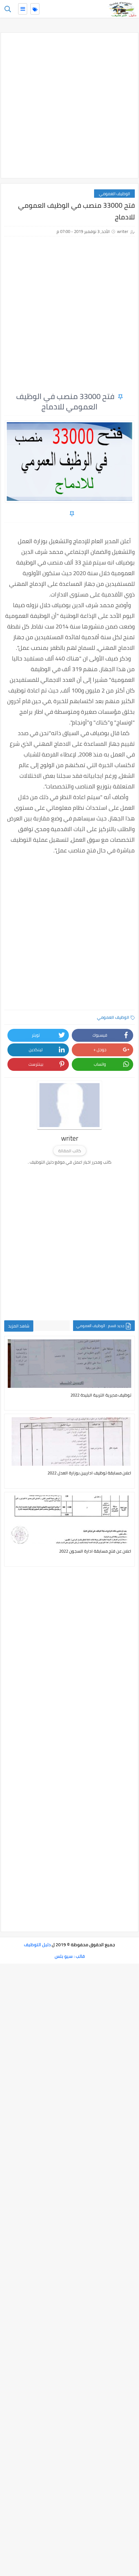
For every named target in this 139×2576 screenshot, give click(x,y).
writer (123, 231)
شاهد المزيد (19, 1326)
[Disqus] (69, 1667)
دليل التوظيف (37, 1945)
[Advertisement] (69, 105)
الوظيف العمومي (114, 194)
